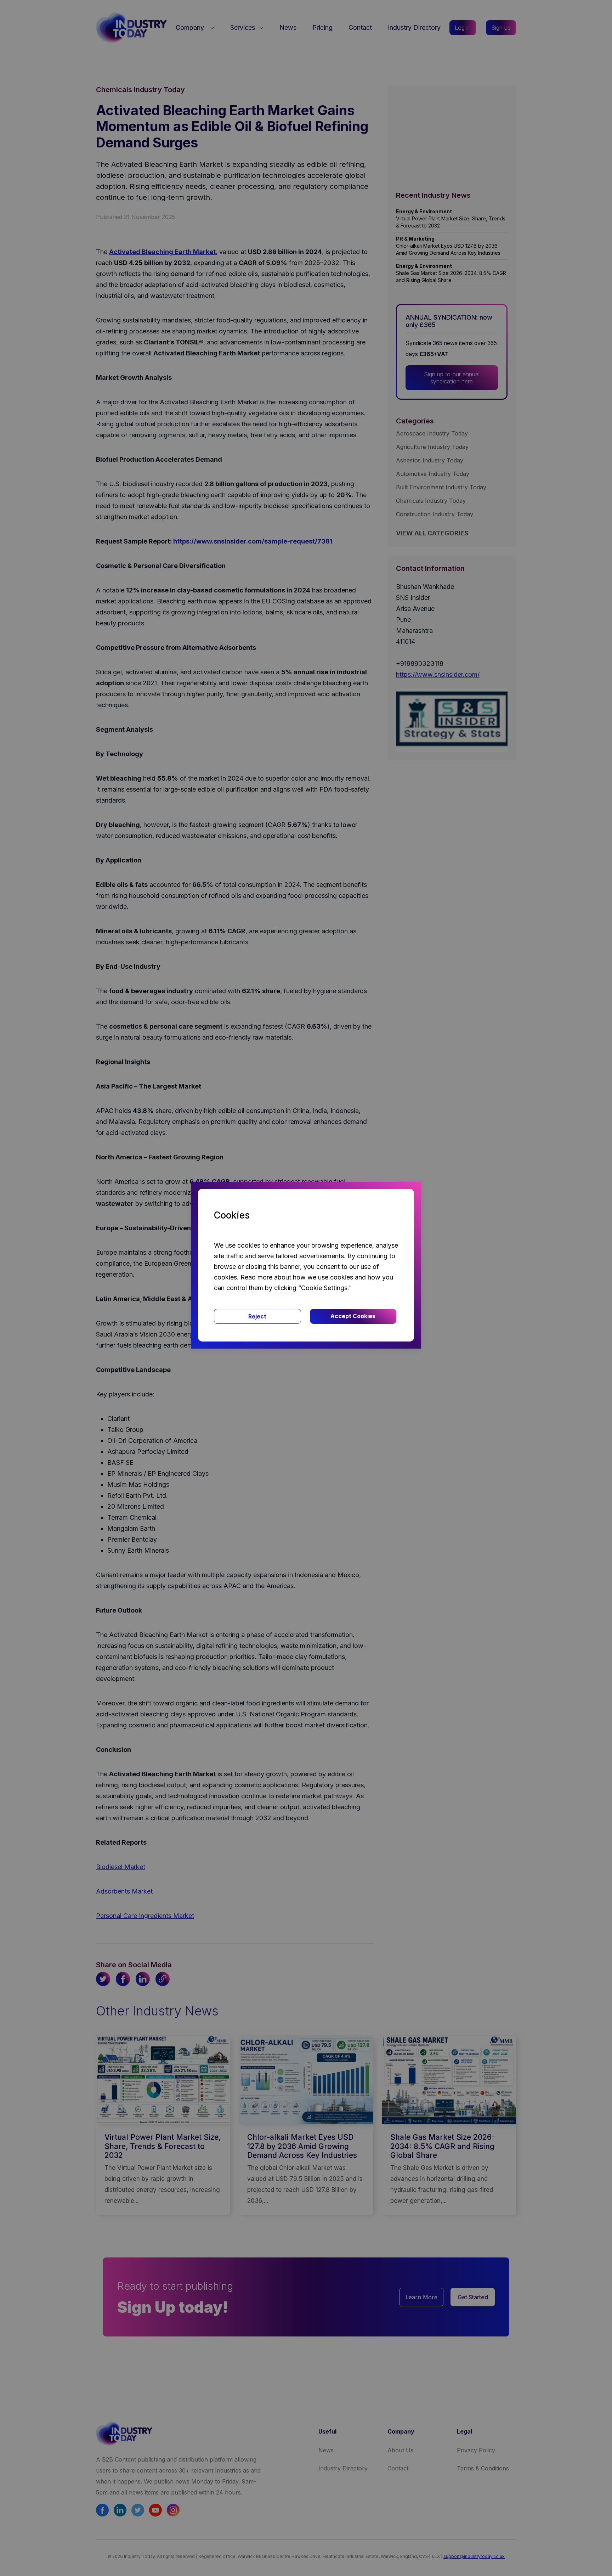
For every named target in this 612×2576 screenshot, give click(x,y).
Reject (257, 1316)
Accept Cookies (353, 1316)
